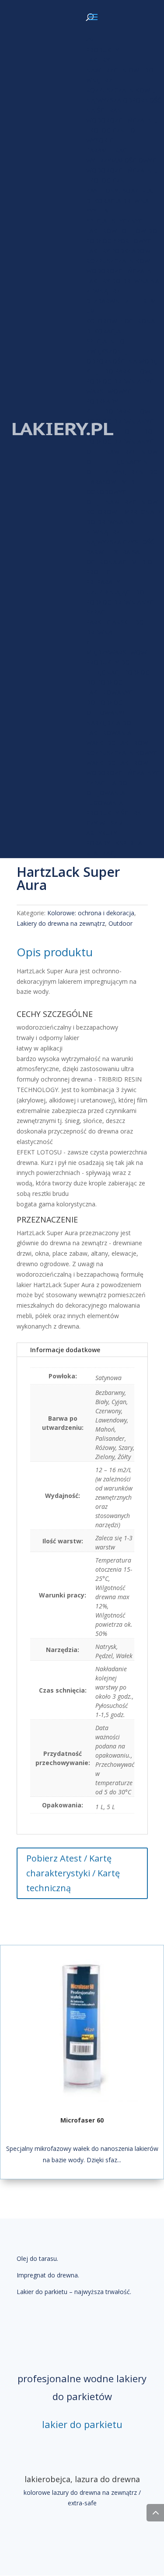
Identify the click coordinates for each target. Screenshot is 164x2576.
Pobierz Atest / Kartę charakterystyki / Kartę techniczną (73, 1873)
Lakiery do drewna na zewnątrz (61, 923)
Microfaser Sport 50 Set (82, 2120)
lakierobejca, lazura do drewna (82, 2479)
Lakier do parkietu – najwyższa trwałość (73, 2292)
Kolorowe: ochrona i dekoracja (91, 913)
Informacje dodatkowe (65, 1350)
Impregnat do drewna (47, 2275)
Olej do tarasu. (37, 2258)
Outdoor (120, 923)
